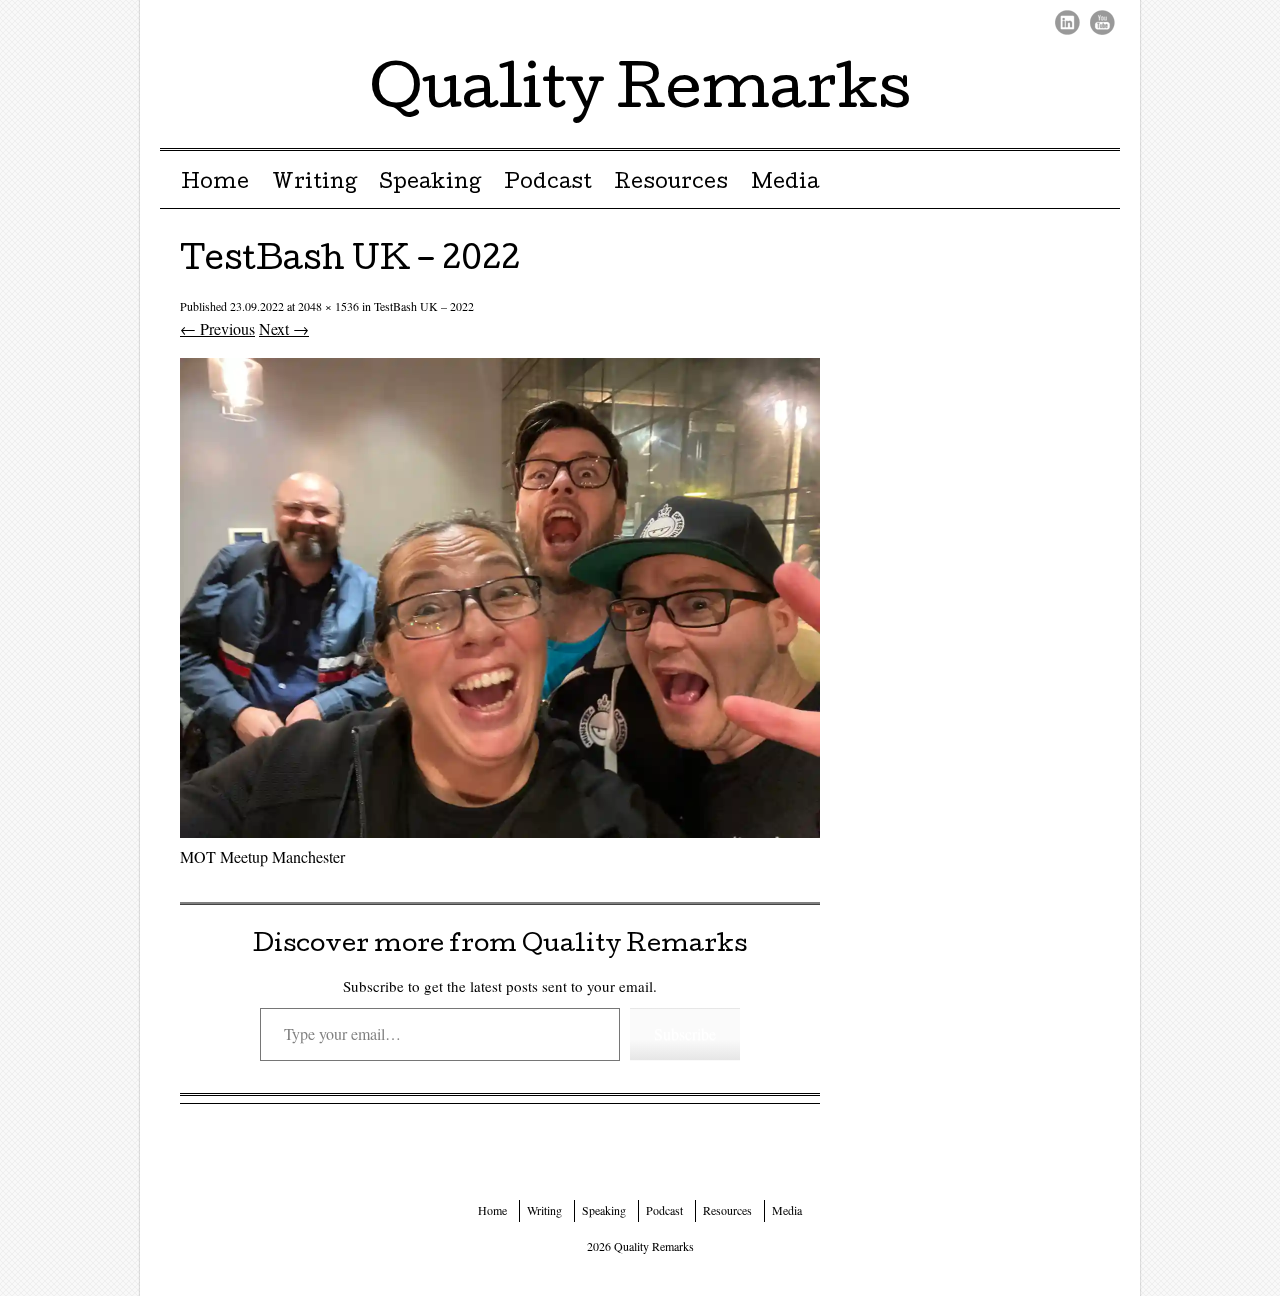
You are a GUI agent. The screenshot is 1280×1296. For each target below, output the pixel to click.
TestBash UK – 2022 (424, 306)
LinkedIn (1067, 22)
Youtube (1102, 22)
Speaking (430, 184)
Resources (671, 184)
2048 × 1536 (328, 306)
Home (215, 184)
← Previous (217, 328)
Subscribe (685, 1033)
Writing (314, 184)
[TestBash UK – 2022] (500, 831)
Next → (284, 328)
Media (785, 184)
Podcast (548, 184)
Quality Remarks (640, 94)
